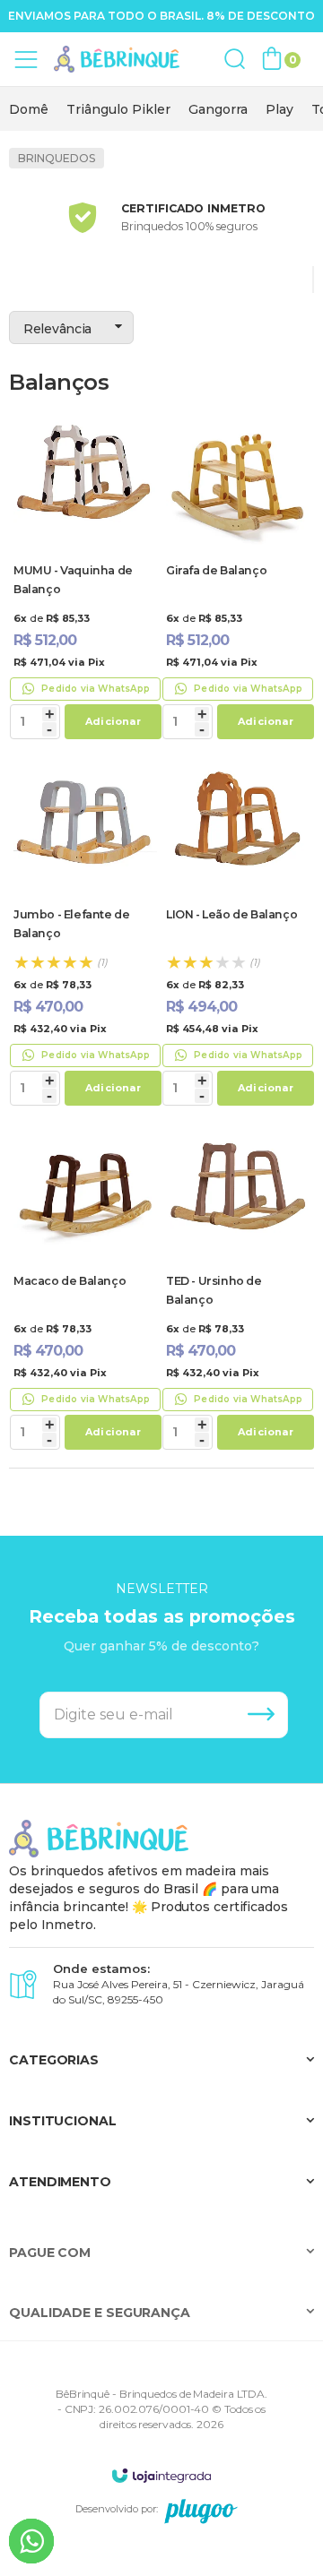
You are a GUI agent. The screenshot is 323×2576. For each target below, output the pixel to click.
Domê (29, 109)
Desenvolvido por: (117, 2509)
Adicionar (113, 721)
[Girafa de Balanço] (238, 576)
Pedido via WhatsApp (96, 689)
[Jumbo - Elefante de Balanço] (85, 931)
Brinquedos (57, 158)
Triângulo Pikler (118, 109)
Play (279, 109)
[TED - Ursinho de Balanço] (238, 1287)
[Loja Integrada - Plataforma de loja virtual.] (161, 2475)
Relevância (57, 329)
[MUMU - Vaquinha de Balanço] (85, 576)
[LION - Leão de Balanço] (238, 931)
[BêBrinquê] (117, 60)
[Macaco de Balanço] (85, 1287)
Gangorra (218, 109)
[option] (29, 109)
